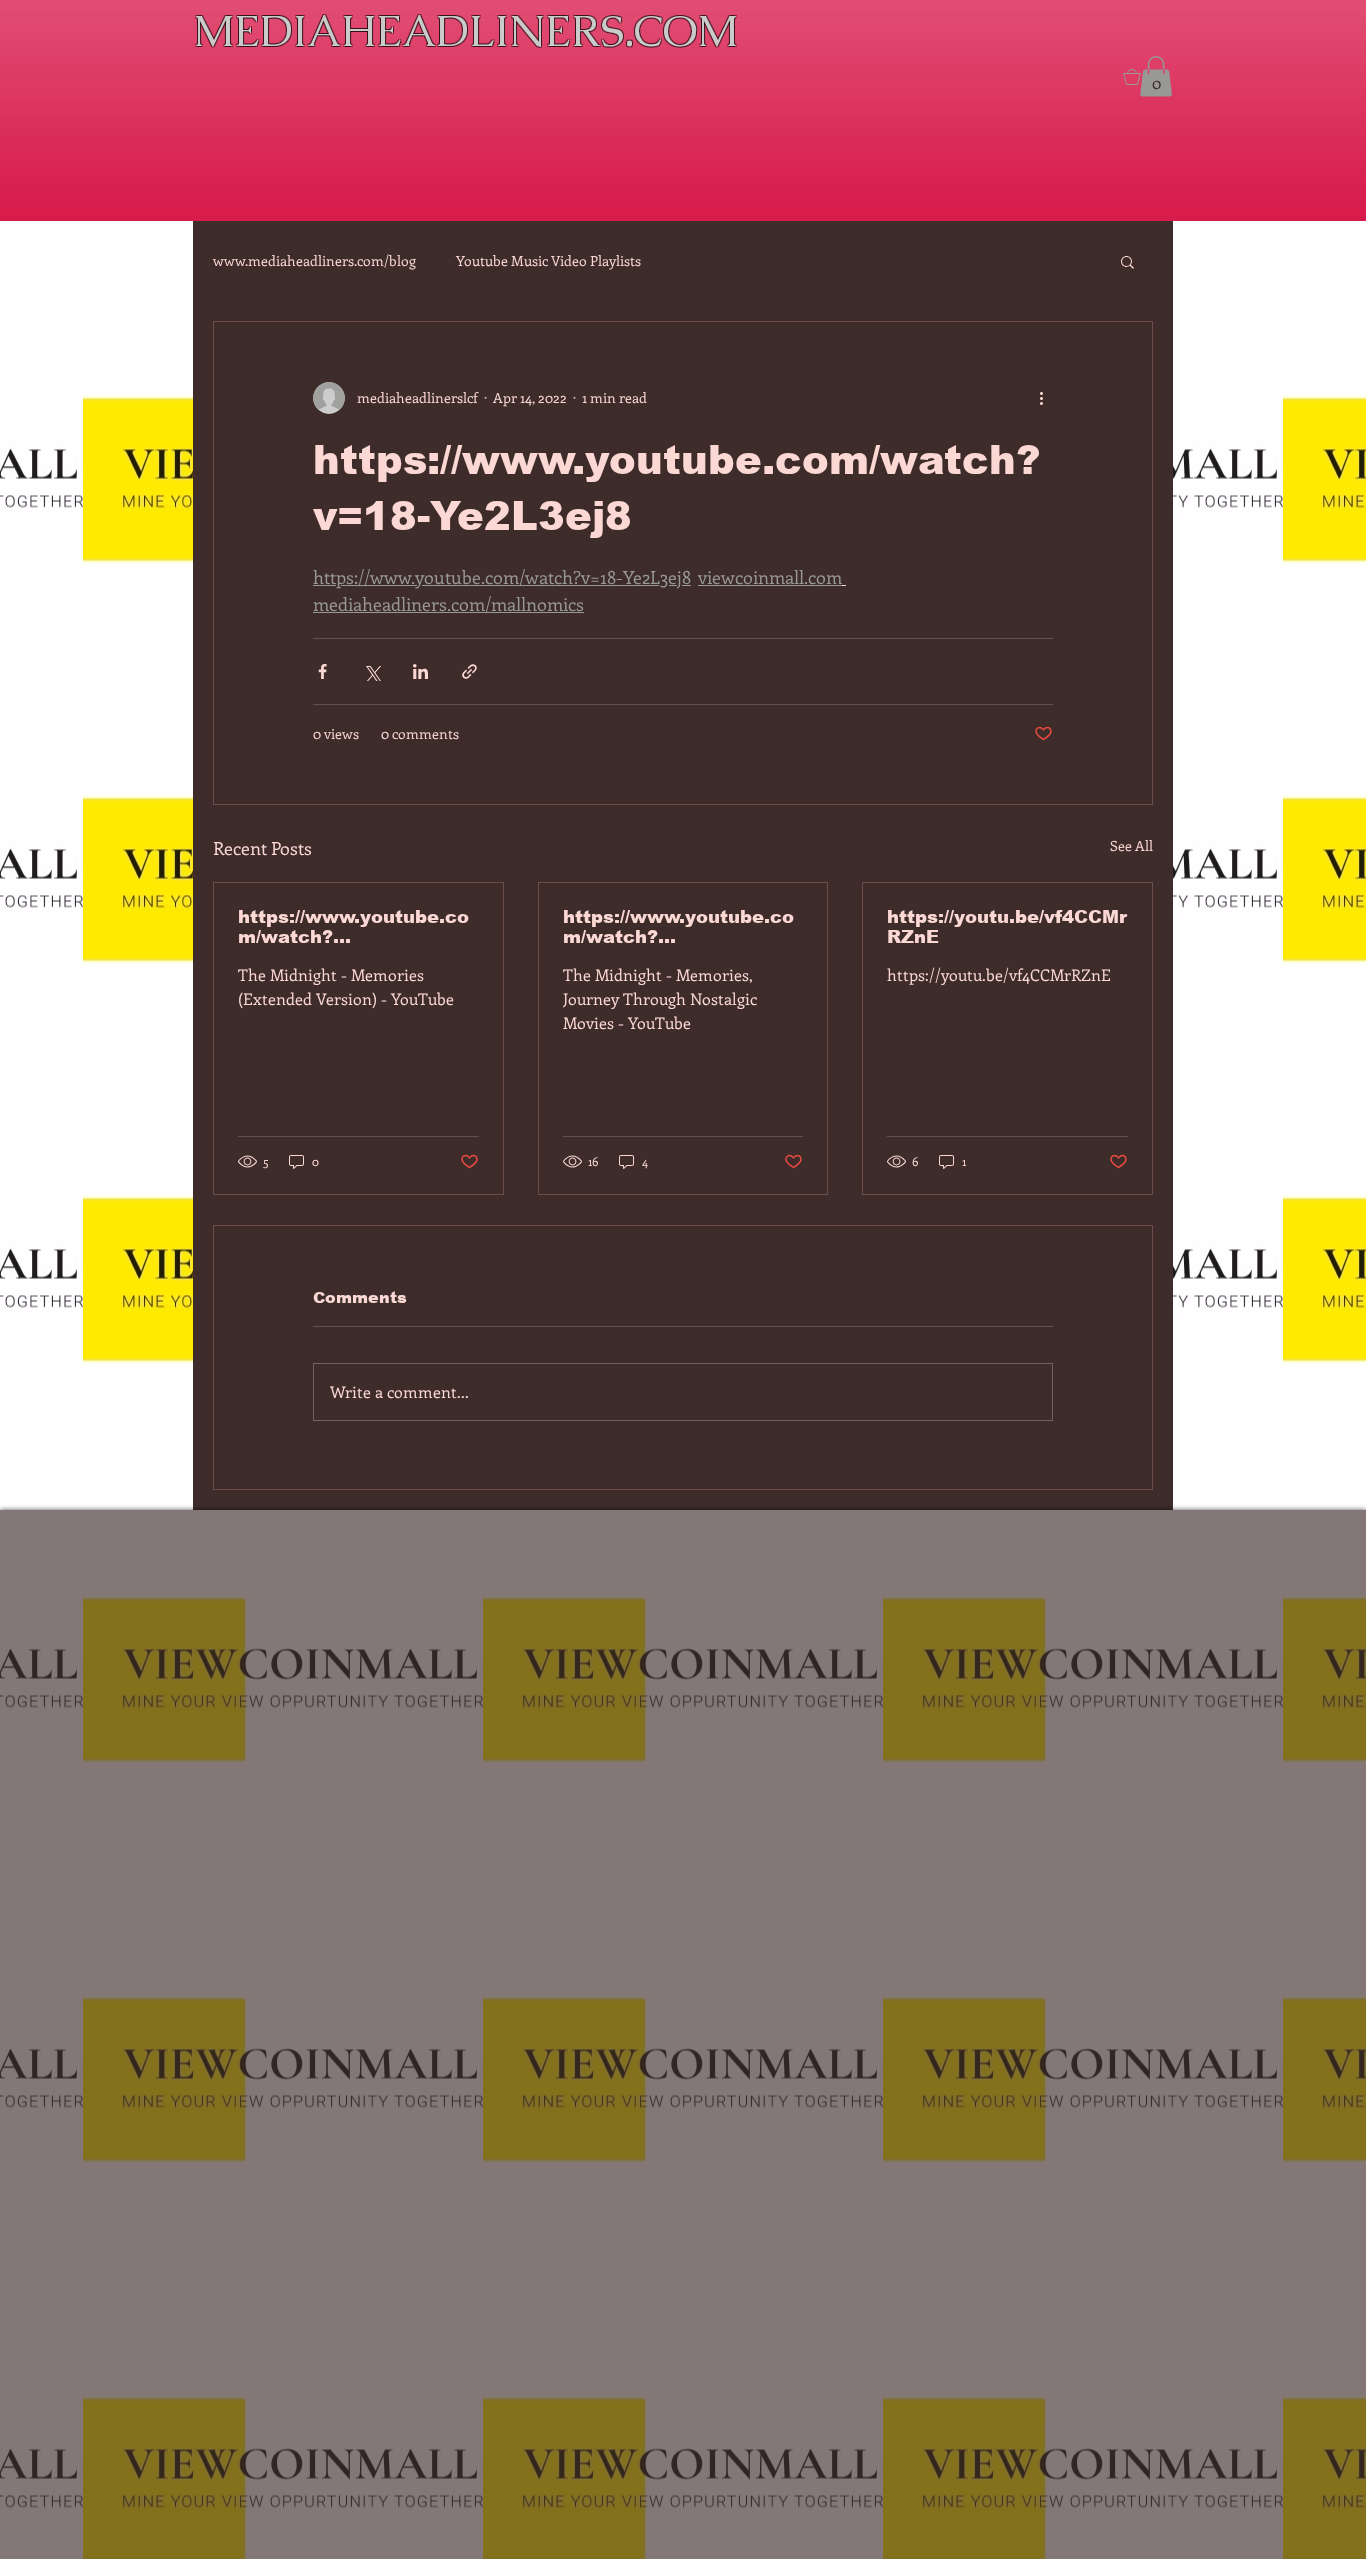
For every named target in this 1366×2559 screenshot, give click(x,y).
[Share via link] (469, 671)
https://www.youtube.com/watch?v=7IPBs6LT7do (353, 927)
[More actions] (1041, 398)
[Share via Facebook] (322, 671)
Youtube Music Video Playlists (548, 260)
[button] (1127, 261)
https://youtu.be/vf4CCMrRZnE (1007, 927)
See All (1131, 845)
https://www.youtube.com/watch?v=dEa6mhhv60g (678, 927)
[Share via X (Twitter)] (371, 671)
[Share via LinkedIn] (420, 671)
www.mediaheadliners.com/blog (314, 260)
